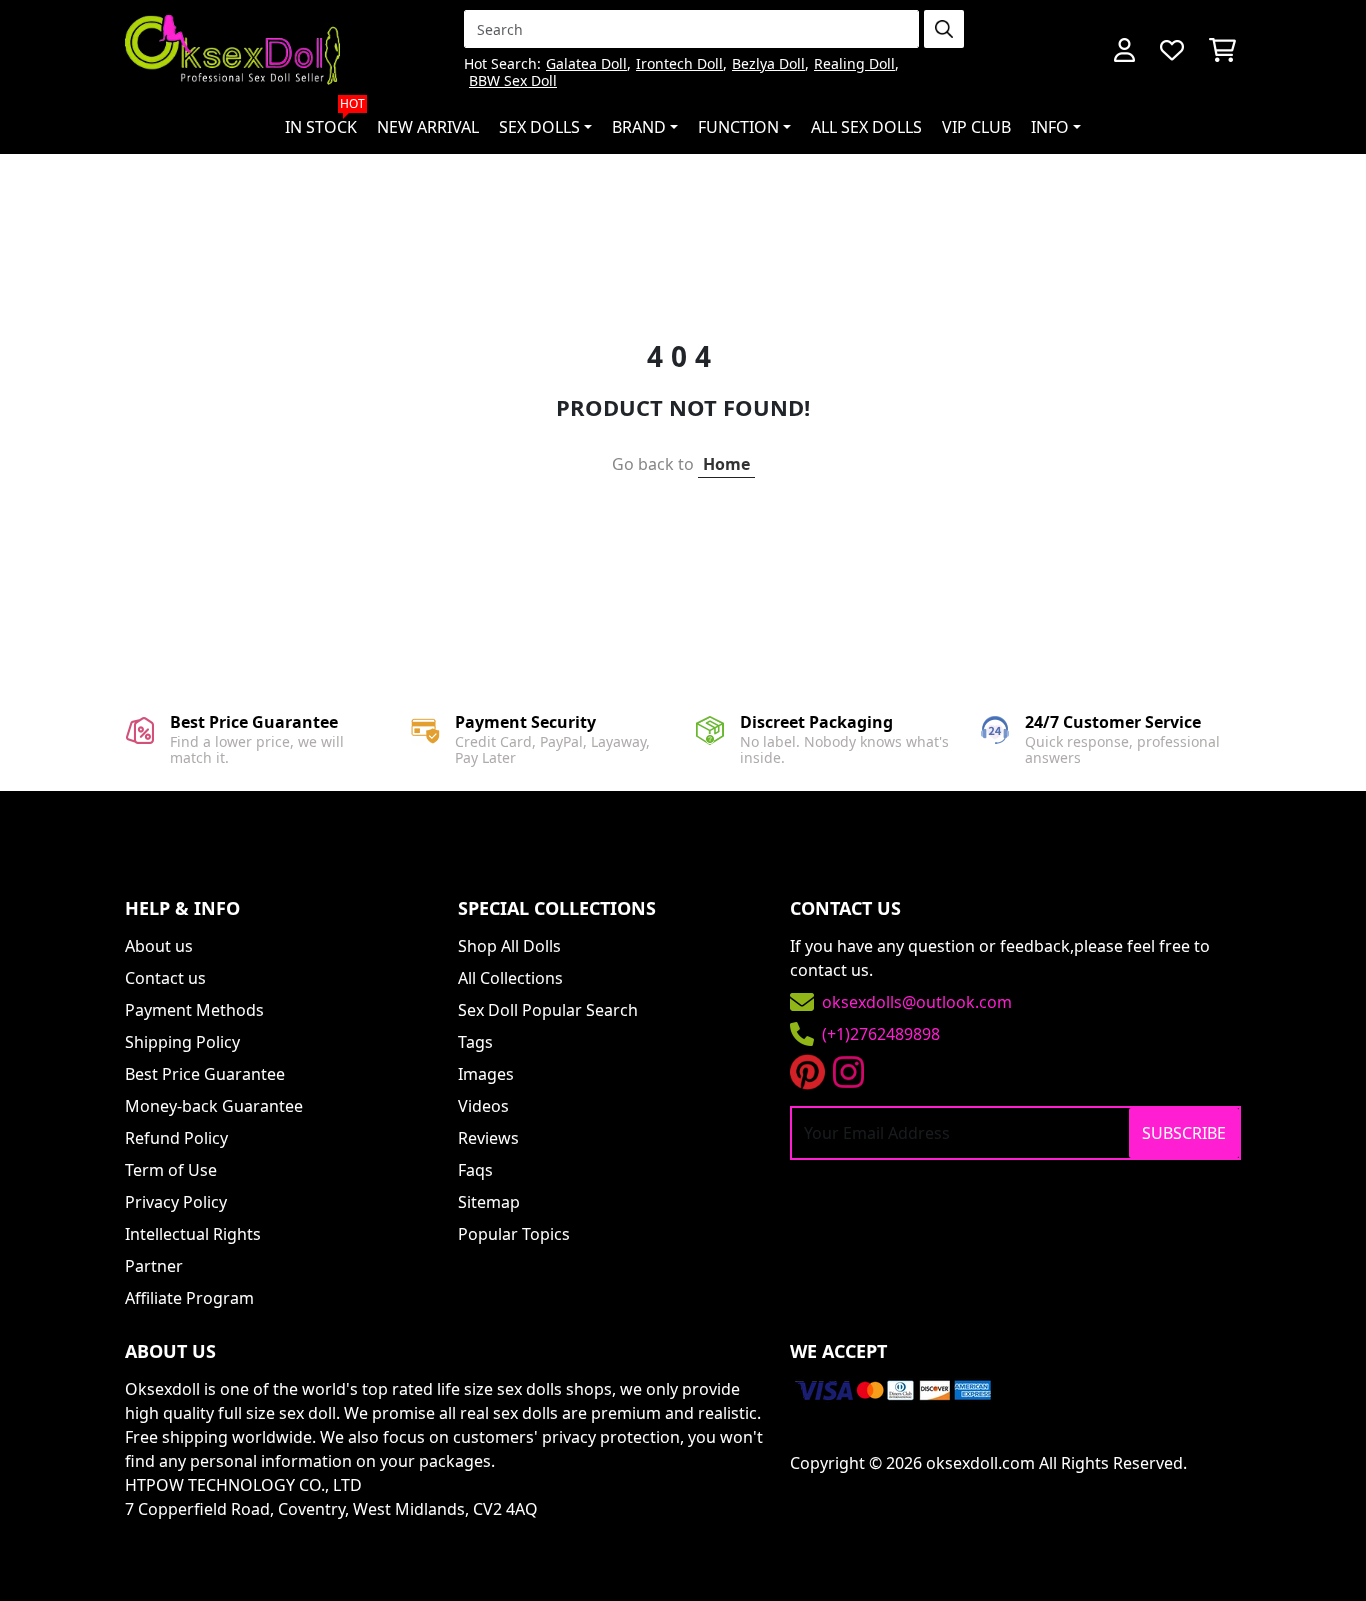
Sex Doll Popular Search (548, 1010)
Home (726, 464)
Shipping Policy (182, 1042)
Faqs (475, 1170)
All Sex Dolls (866, 127)
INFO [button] (1050, 127)
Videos (483, 1106)
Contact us (165, 978)
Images (486, 1074)
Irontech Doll (679, 64)
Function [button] (738, 127)
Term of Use (171, 1170)
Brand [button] (639, 127)
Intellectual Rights (193, 1234)
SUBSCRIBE (1184, 1133)
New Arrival (428, 127)
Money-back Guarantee (214, 1106)
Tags (475, 1042)
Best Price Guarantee (205, 1074)
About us (159, 946)
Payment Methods (194, 1010)
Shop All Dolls (509, 946)
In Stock (325, 119)
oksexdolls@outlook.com (917, 1002)
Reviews (488, 1138)
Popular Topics (514, 1234)
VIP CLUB (976, 127)
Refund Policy (176, 1138)
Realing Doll (854, 64)
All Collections (510, 978)
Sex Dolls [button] (539, 127)
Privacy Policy (176, 1202)
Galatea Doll (586, 64)
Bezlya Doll (768, 64)
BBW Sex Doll (513, 81)
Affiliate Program (189, 1298)
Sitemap (489, 1202)
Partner (154, 1266)
